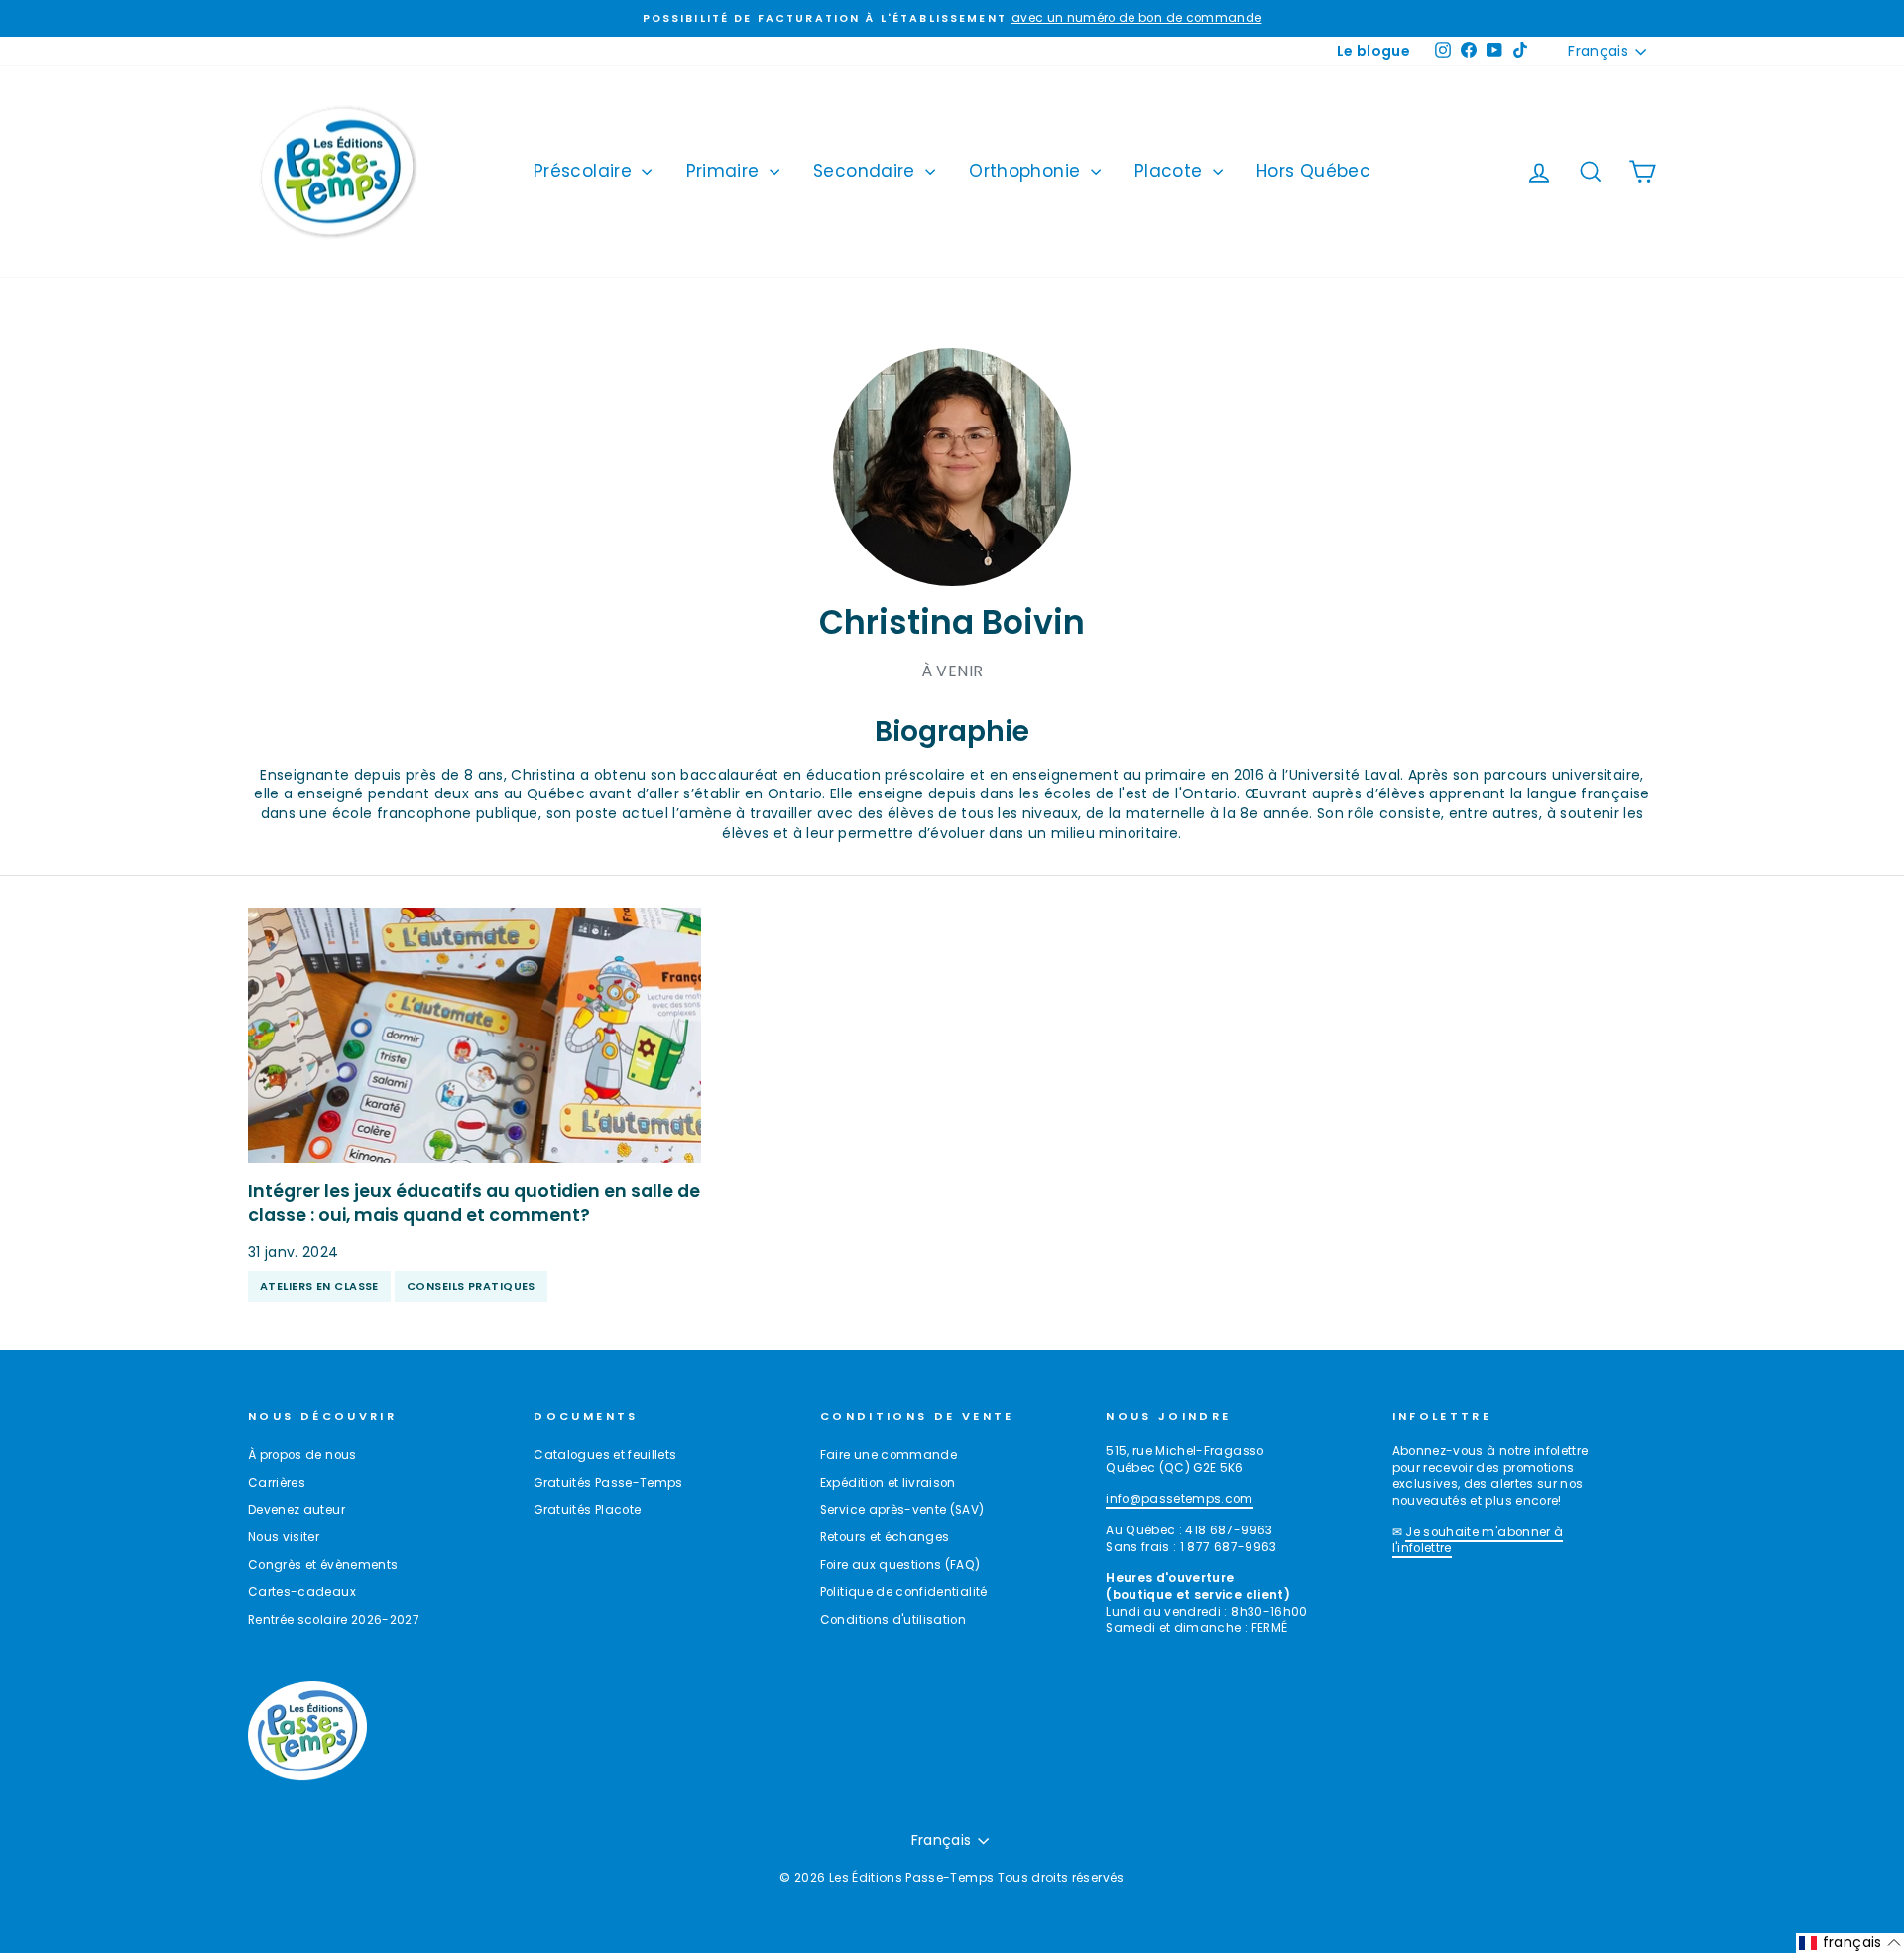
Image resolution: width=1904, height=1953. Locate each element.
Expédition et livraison (888, 1483)
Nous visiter (284, 1537)
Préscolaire (585, 171)
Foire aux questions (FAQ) (900, 1565)
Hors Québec (1313, 171)
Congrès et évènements (323, 1565)
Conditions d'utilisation (893, 1620)
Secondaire (867, 171)
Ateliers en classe (319, 1286)
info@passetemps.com (1180, 1499)
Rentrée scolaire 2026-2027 (334, 1620)
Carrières (277, 1483)
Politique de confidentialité (904, 1592)
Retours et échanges (885, 1537)
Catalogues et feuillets (605, 1455)
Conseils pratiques (471, 1286)
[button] (1850, 1943)
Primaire (725, 171)
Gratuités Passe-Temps (608, 1483)
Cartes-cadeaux (302, 1592)
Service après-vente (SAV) (902, 1510)
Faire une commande (889, 1455)
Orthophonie (1027, 171)
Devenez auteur (297, 1510)
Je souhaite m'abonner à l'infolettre (1478, 1541)
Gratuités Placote (587, 1510)
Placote (1171, 171)
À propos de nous (302, 1455)
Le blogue (1373, 51)
